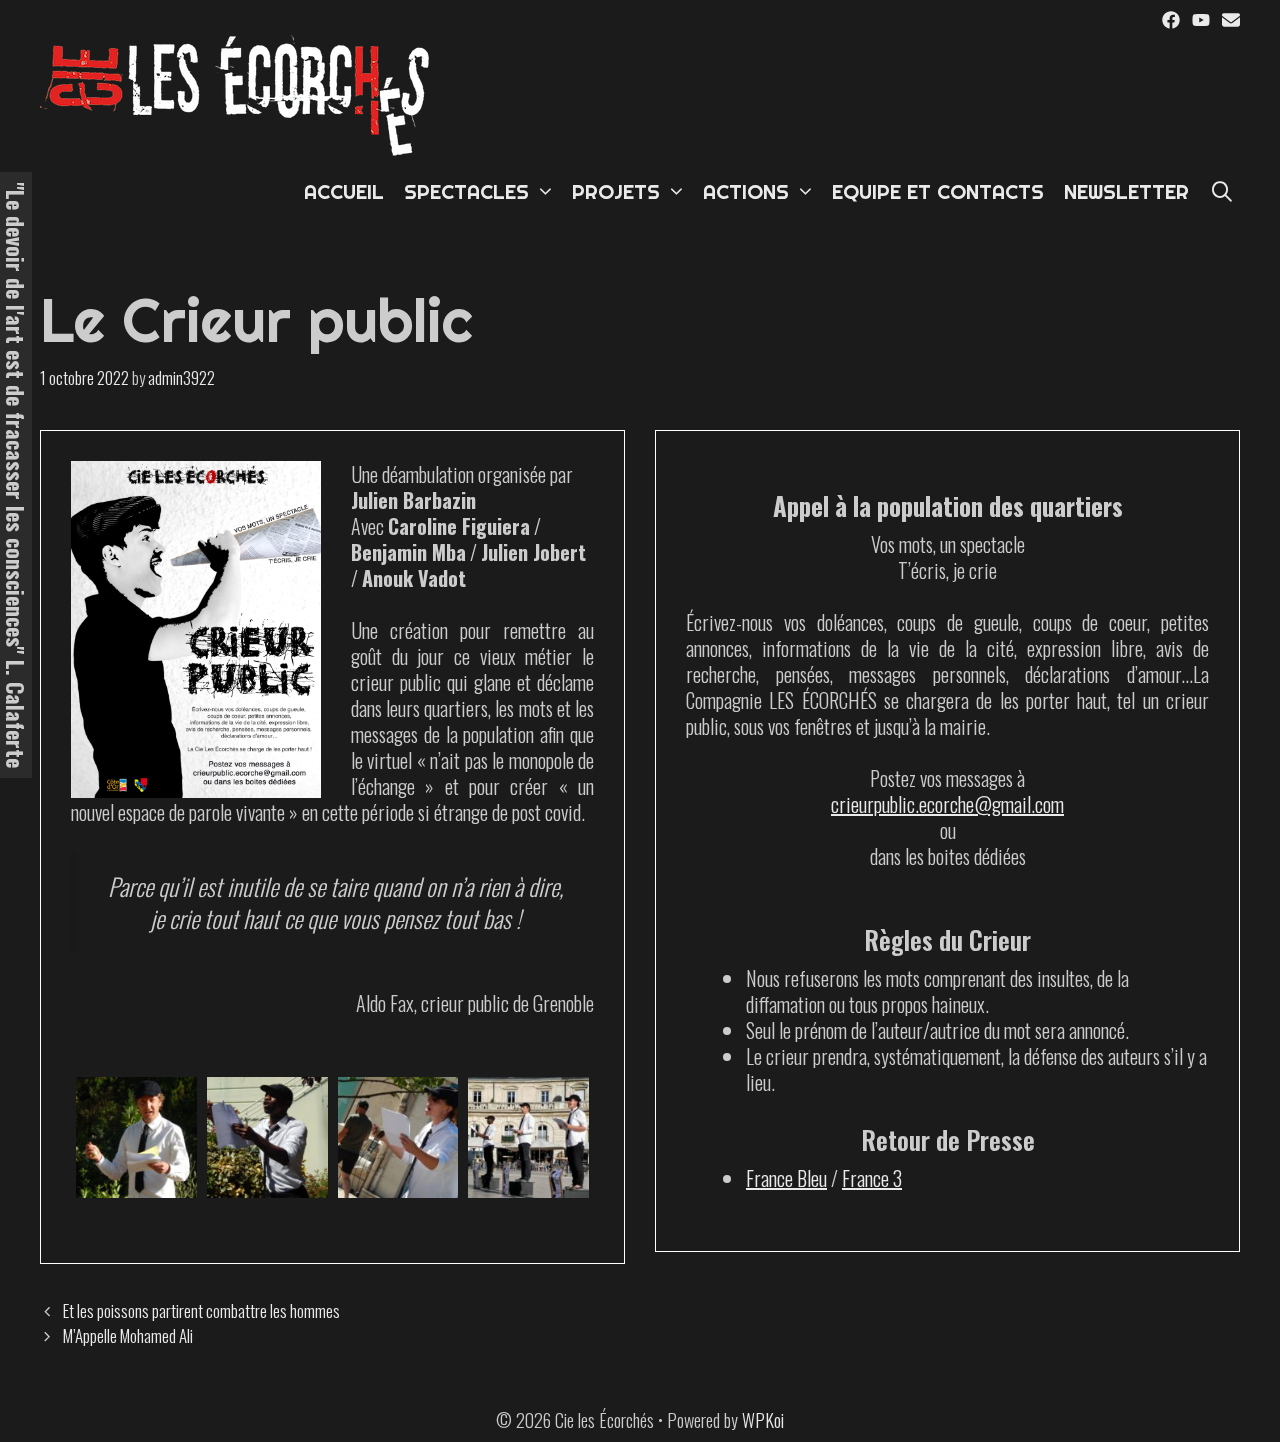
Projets (616, 191)
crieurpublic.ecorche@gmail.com (947, 804)
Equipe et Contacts (938, 191)
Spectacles (466, 191)
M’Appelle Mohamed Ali (128, 1335)
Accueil (344, 191)
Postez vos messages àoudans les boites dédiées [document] (947, 817)
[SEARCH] (1222, 191)
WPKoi (763, 1420)
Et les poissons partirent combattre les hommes (201, 1310)
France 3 (872, 1178)
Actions (746, 191)
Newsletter (1126, 191)
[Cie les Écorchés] (240, 93)
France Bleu (786, 1178)
